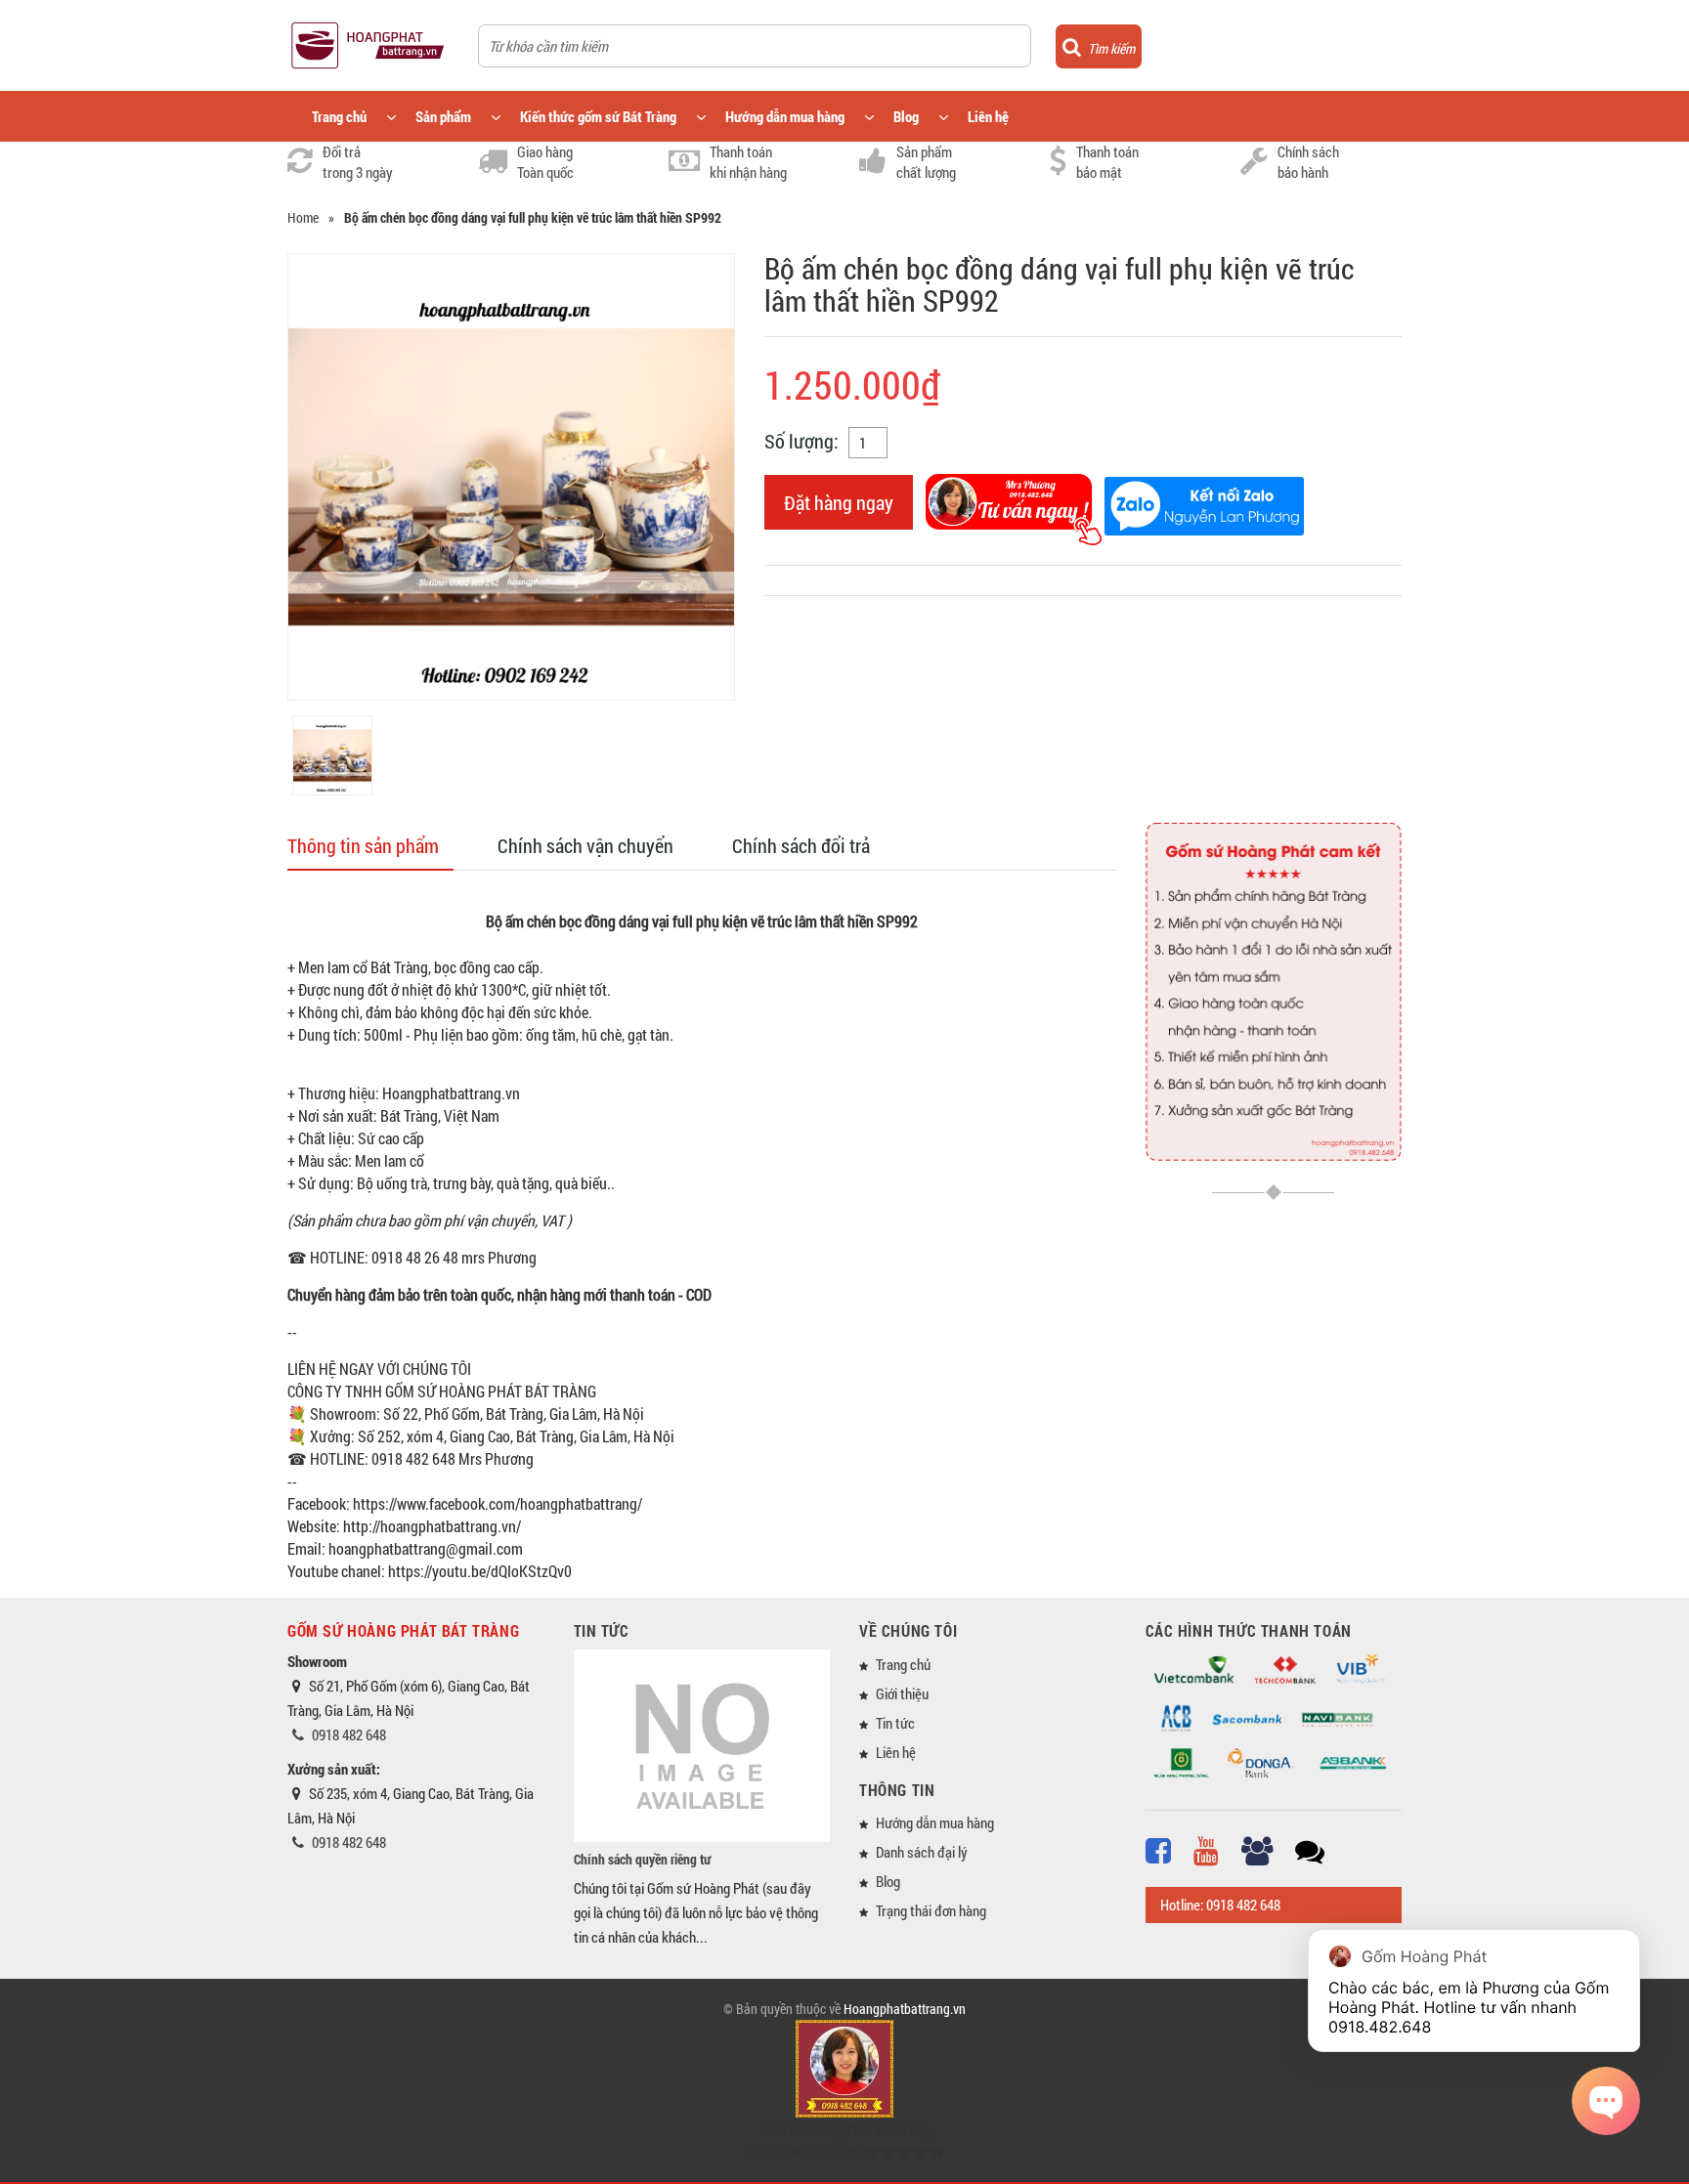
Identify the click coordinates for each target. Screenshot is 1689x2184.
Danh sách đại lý (922, 1852)
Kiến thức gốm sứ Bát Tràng (598, 116)
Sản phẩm (443, 116)
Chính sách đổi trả (801, 845)
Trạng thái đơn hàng (931, 1910)
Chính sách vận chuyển (585, 845)
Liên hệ (988, 116)
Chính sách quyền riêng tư (642, 1859)
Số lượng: (801, 441)
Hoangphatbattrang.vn (905, 2009)
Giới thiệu (902, 1693)
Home (303, 217)
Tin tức (895, 1723)
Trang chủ (339, 116)
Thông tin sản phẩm (363, 845)
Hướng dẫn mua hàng (785, 116)
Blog (906, 116)
